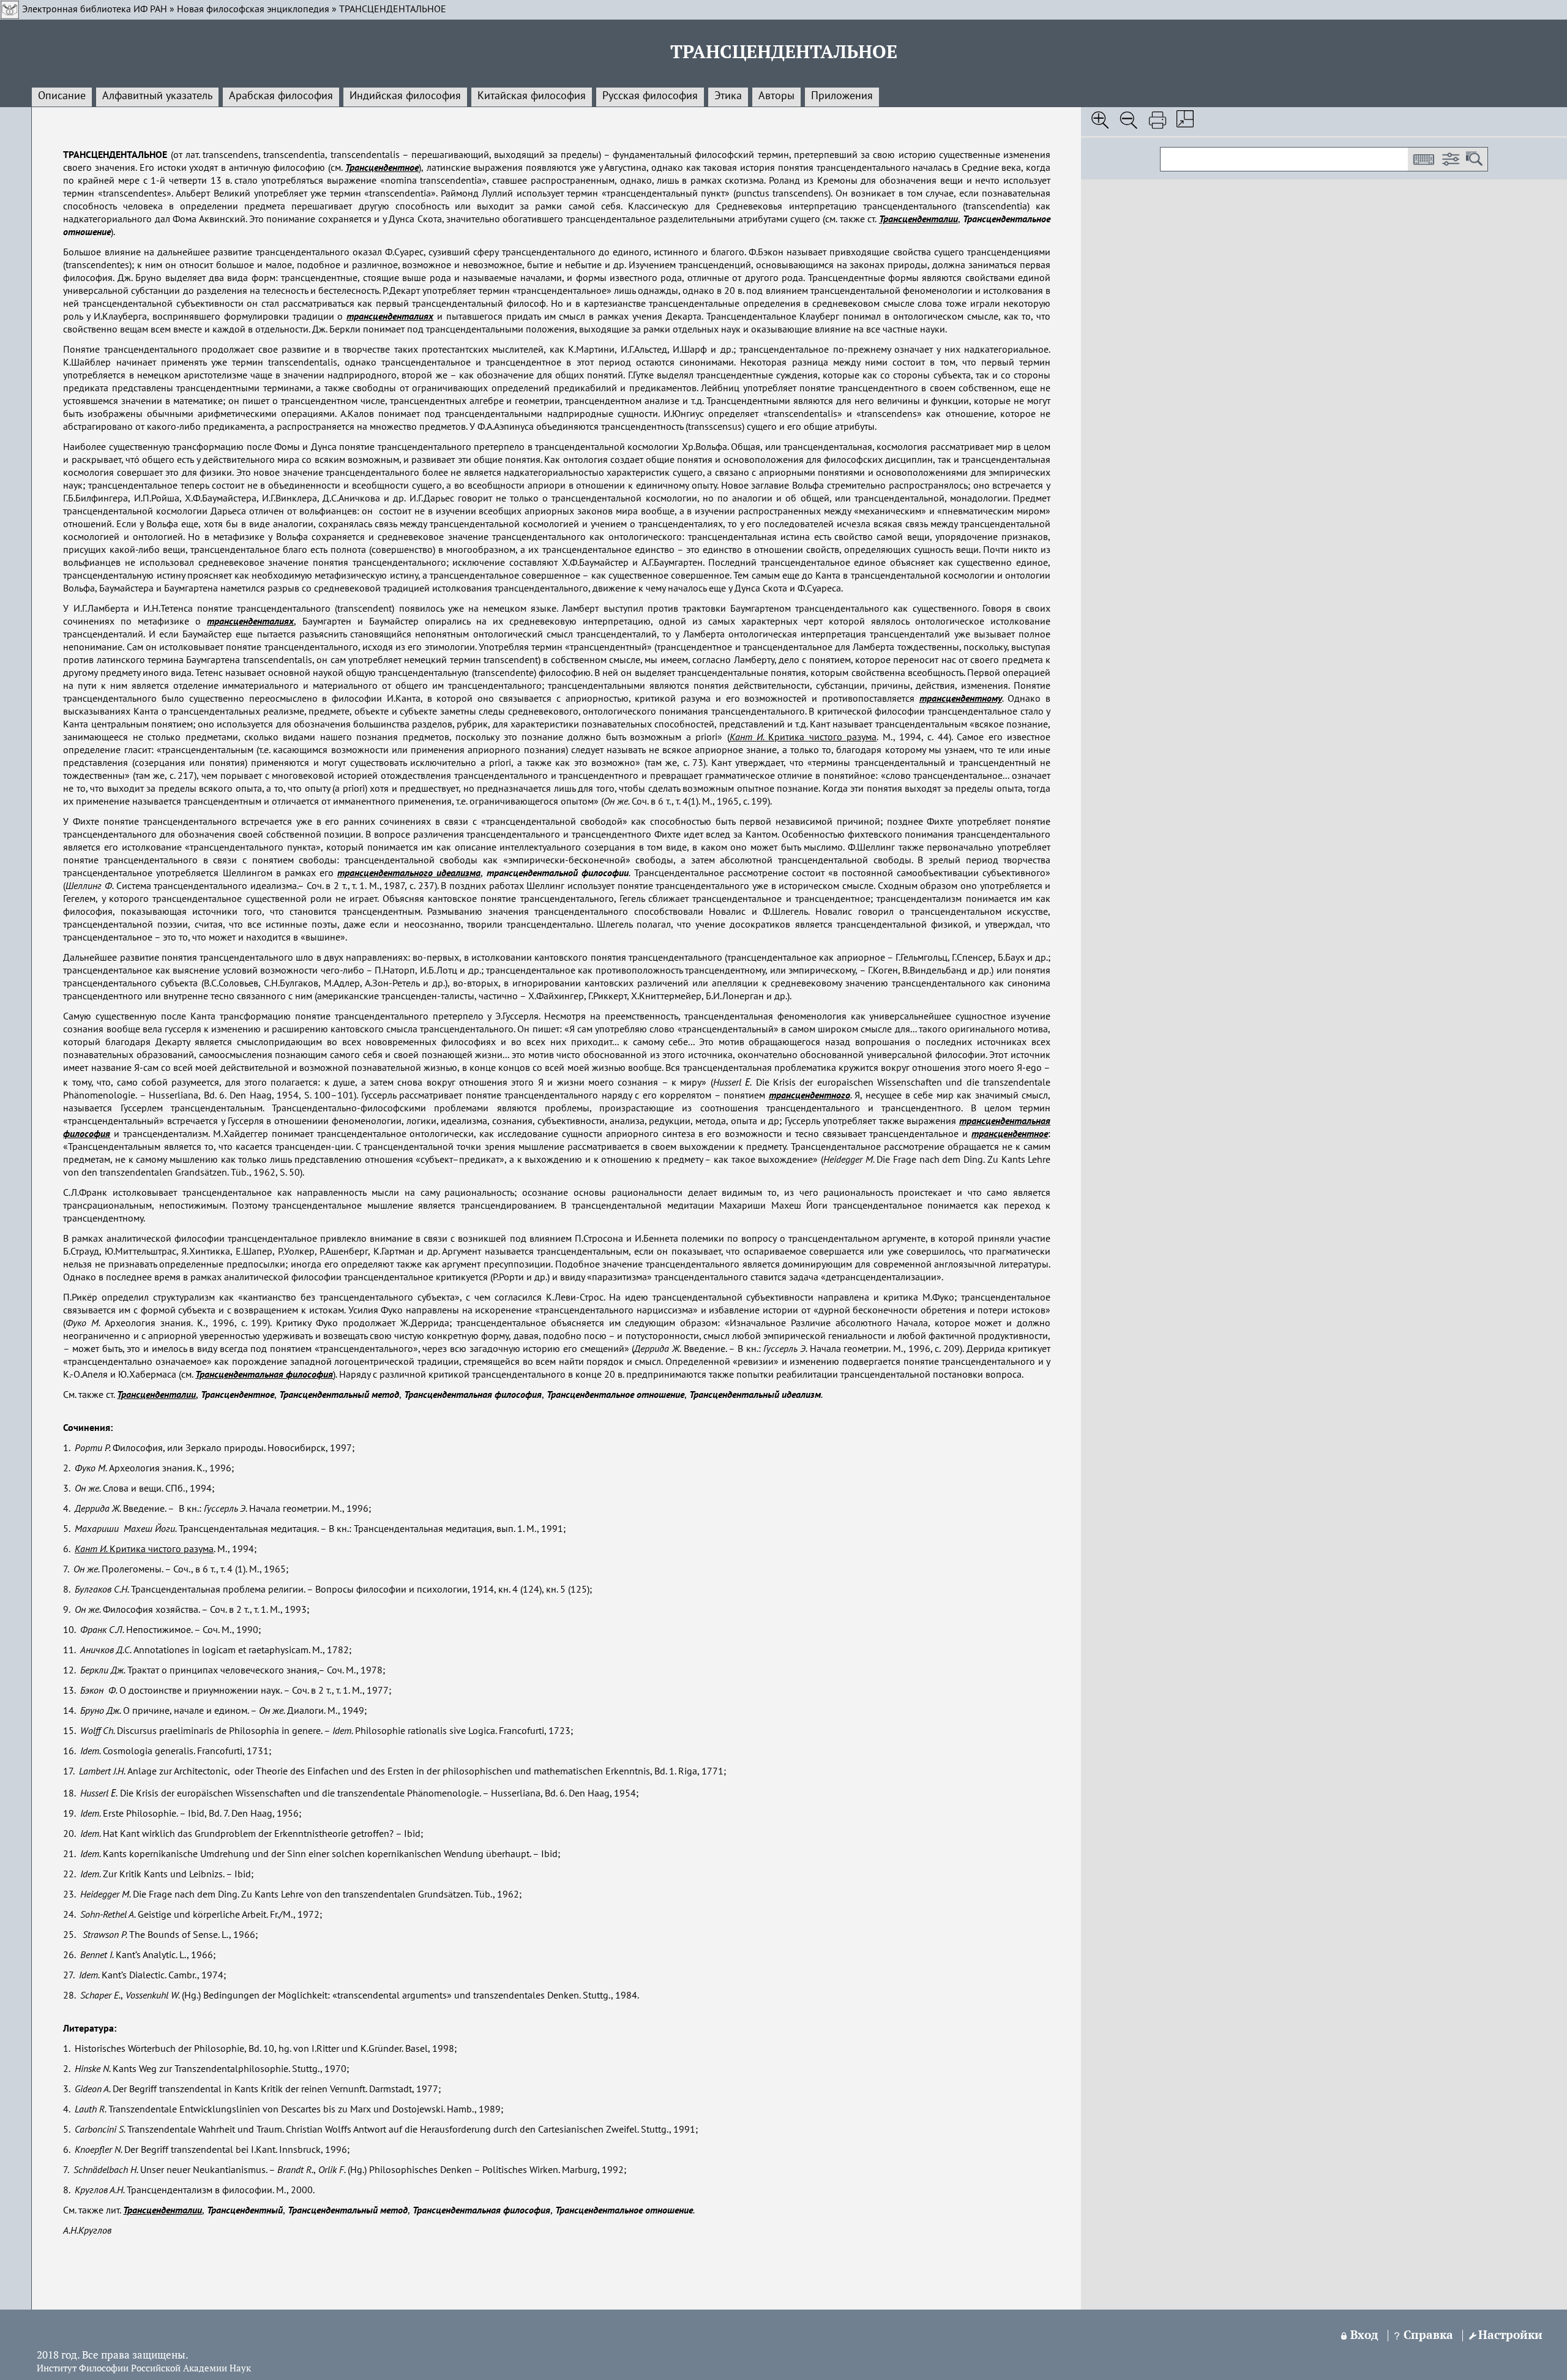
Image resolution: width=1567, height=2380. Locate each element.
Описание (62, 96)
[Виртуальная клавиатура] (1423, 159)
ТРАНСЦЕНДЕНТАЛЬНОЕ (393, 10)
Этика (728, 96)
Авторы (776, 96)
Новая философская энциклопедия (253, 10)
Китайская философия (532, 96)
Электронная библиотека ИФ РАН (95, 10)
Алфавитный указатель (157, 96)
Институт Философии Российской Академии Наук (144, 2369)
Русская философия (650, 96)
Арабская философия (281, 96)
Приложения (842, 96)
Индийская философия (405, 96)
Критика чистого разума (803, 738)
